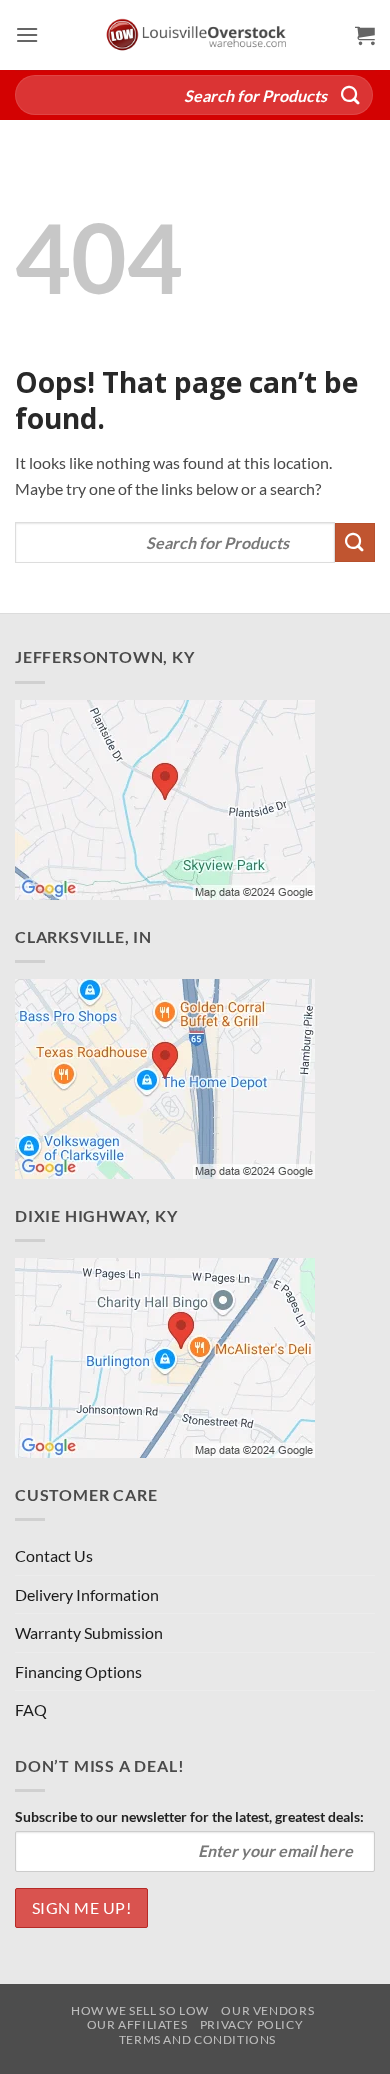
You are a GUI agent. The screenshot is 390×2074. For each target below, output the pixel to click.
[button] (27, 34)
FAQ (31, 1709)
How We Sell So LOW (140, 2010)
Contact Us (54, 1555)
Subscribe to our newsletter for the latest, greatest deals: (189, 1816)
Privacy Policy (252, 2024)
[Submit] (351, 94)
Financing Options (78, 1671)
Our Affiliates (137, 2024)
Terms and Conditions (197, 2039)
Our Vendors (267, 2010)
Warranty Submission (89, 1632)
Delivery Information (87, 1594)
